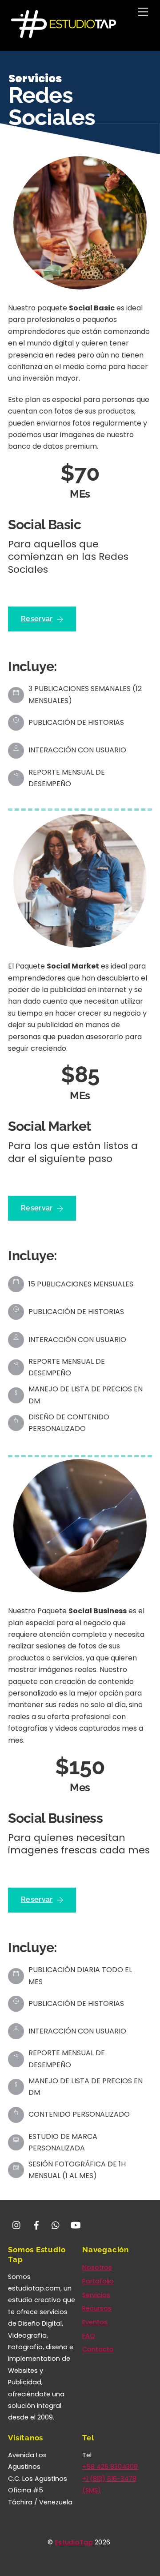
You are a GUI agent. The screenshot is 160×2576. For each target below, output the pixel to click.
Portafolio (98, 2281)
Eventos (95, 2322)
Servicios (96, 2295)
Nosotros (97, 2267)
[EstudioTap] (64, 35)
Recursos (97, 2308)
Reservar (37, 619)
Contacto (98, 2349)
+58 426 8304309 (110, 2467)
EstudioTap (74, 2542)
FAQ (89, 2336)
